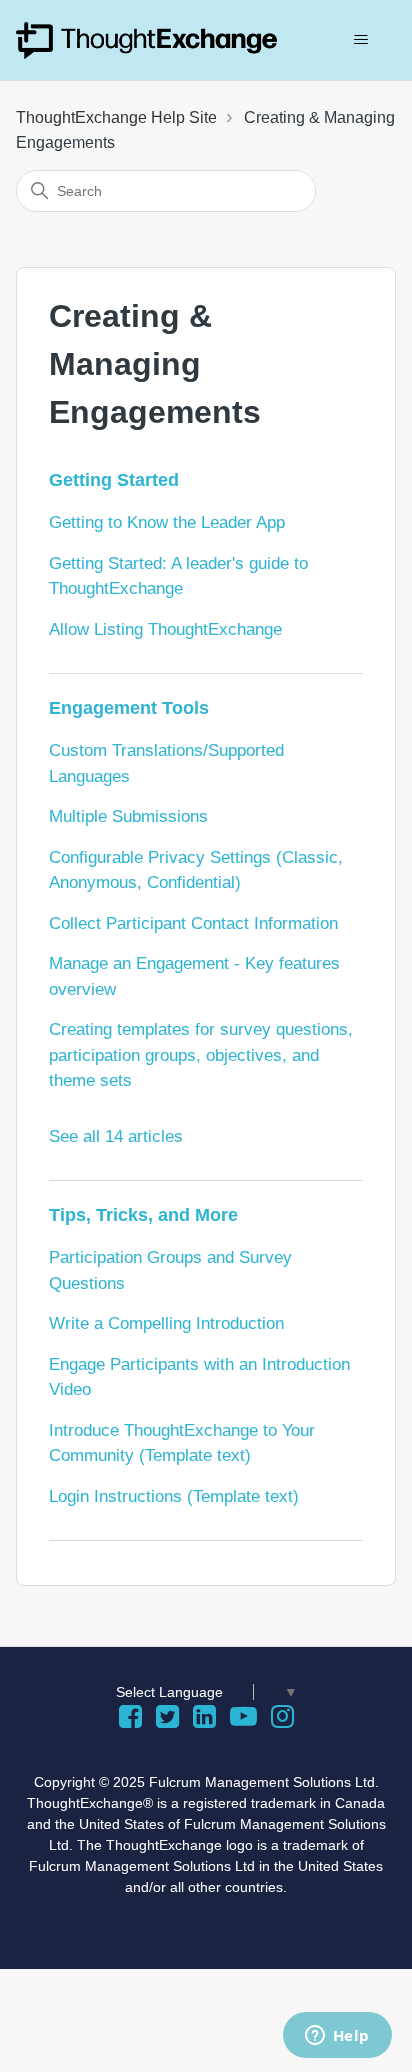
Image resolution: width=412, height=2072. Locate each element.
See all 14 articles (116, 1136)
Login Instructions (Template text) (174, 1496)
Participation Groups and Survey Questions (170, 1270)
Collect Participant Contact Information (193, 923)
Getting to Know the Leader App (167, 522)
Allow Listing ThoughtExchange (165, 629)
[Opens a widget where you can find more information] (337, 2037)
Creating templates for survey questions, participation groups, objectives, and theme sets (201, 1055)
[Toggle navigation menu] (360, 40)
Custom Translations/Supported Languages (166, 763)
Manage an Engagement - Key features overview (194, 976)
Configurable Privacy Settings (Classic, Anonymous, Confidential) (196, 870)
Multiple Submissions (128, 816)
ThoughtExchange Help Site (116, 117)
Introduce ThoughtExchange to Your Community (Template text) (182, 1443)
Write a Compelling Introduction (166, 1323)
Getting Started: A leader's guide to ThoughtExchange (178, 576)
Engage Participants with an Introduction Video (199, 1377)
